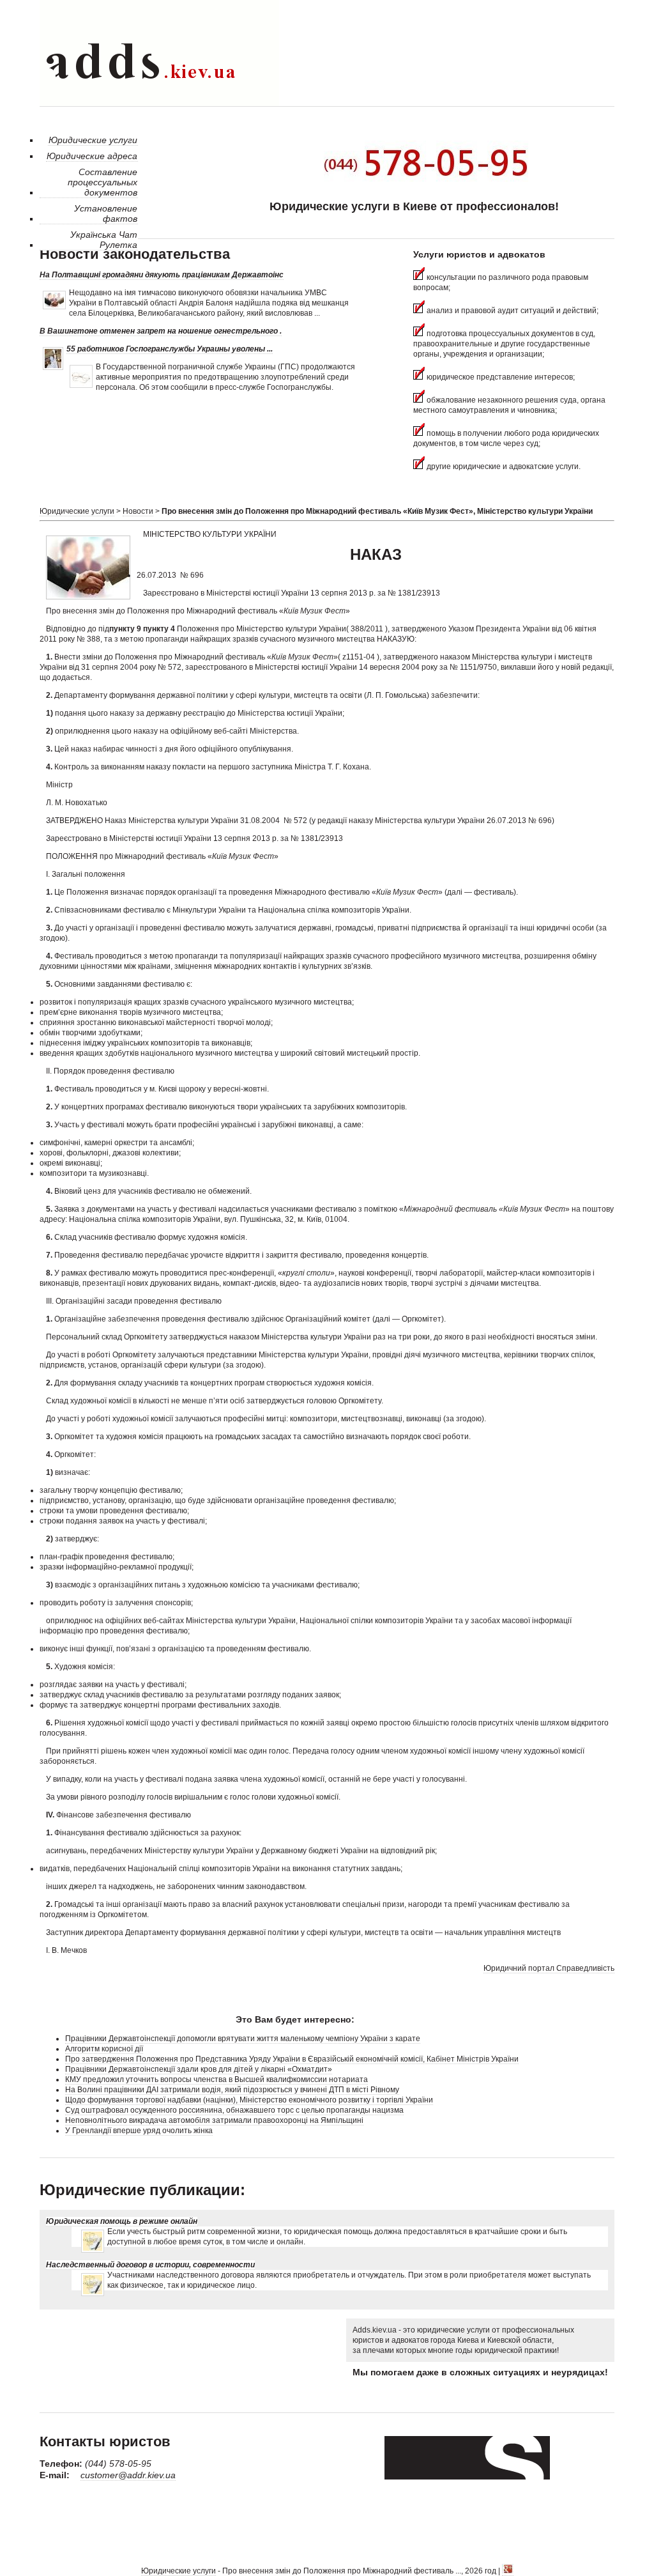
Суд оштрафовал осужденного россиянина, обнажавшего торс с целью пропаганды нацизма (234, 2110)
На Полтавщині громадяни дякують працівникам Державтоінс (162, 275)
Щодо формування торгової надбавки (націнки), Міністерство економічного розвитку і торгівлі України (249, 2100)
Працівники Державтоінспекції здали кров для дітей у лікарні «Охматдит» (199, 2069)
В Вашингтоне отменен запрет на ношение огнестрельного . (161, 331)
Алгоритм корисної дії (104, 2049)
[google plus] (508, 2571)
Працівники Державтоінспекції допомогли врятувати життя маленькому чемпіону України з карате (243, 2039)
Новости (138, 511)
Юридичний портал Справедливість (549, 1968)
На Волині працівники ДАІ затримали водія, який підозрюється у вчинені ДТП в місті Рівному (232, 2090)
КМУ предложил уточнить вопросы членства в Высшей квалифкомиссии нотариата (217, 2079)
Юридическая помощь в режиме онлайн (122, 2221)
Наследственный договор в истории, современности (150, 2265)
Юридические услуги (77, 511)
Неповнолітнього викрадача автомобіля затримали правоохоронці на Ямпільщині (214, 2120)
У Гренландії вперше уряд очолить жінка (139, 2131)
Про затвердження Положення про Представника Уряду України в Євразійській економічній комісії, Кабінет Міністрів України (292, 2059)
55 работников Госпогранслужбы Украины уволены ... (170, 349)
